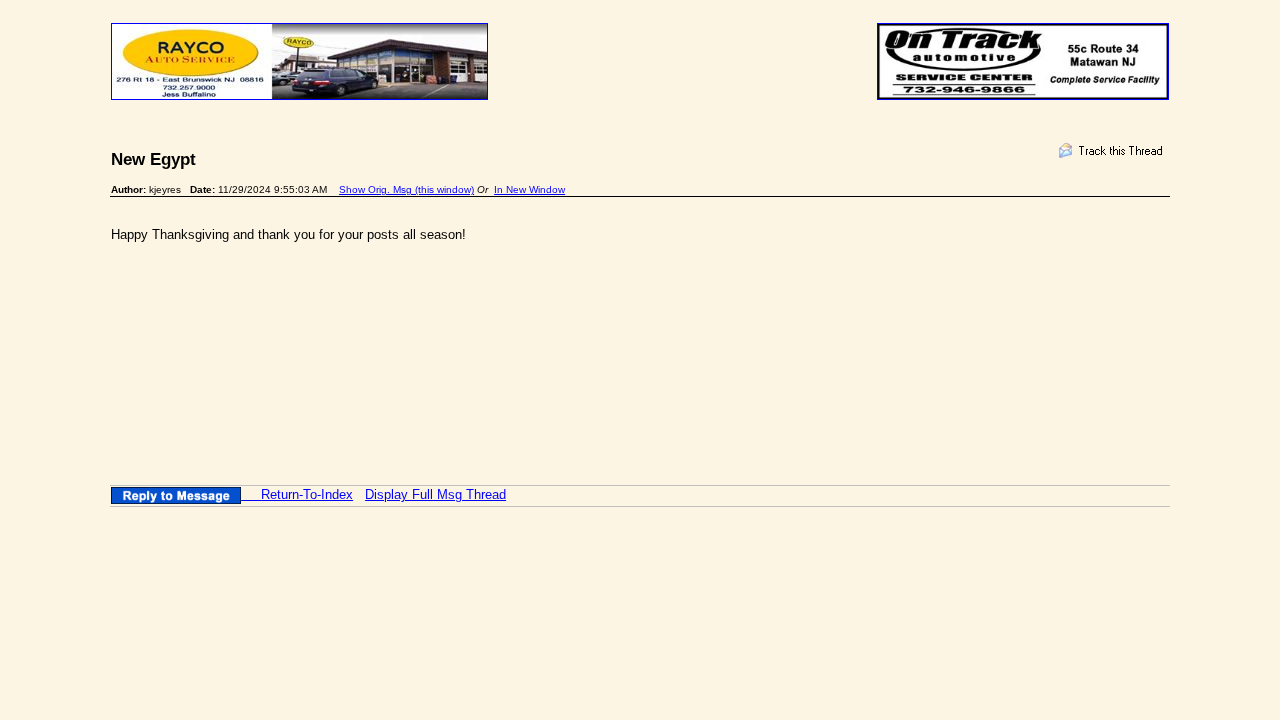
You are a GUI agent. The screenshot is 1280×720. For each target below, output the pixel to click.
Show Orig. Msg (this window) (406, 189)
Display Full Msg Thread (435, 494)
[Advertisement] (475, 330)
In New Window (529, 189)
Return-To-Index (307, 494)
